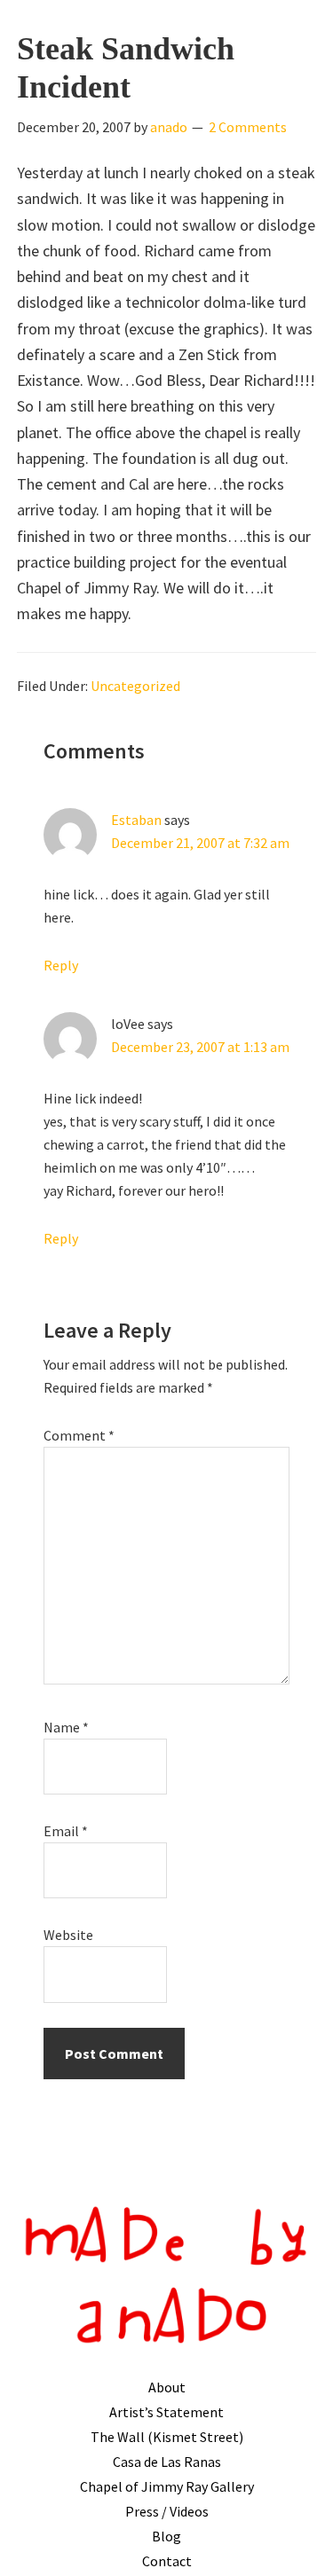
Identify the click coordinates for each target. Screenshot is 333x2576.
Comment (79, 1435)
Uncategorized (135, 686)
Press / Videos (167, 2511)
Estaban (136, 820)
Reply (61, 965)
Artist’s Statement (166, 2412)
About (167, 2387)
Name (66, 1727)
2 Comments (248, 127)
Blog (166, 2536)
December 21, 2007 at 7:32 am (200, 843)
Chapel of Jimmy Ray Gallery (167, 2486)
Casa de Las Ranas (167, 2462)
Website (68, 1935)
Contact (167, 2561)
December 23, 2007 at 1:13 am (200, 1047)
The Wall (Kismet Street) (167, 2437)
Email (66, 1831)
